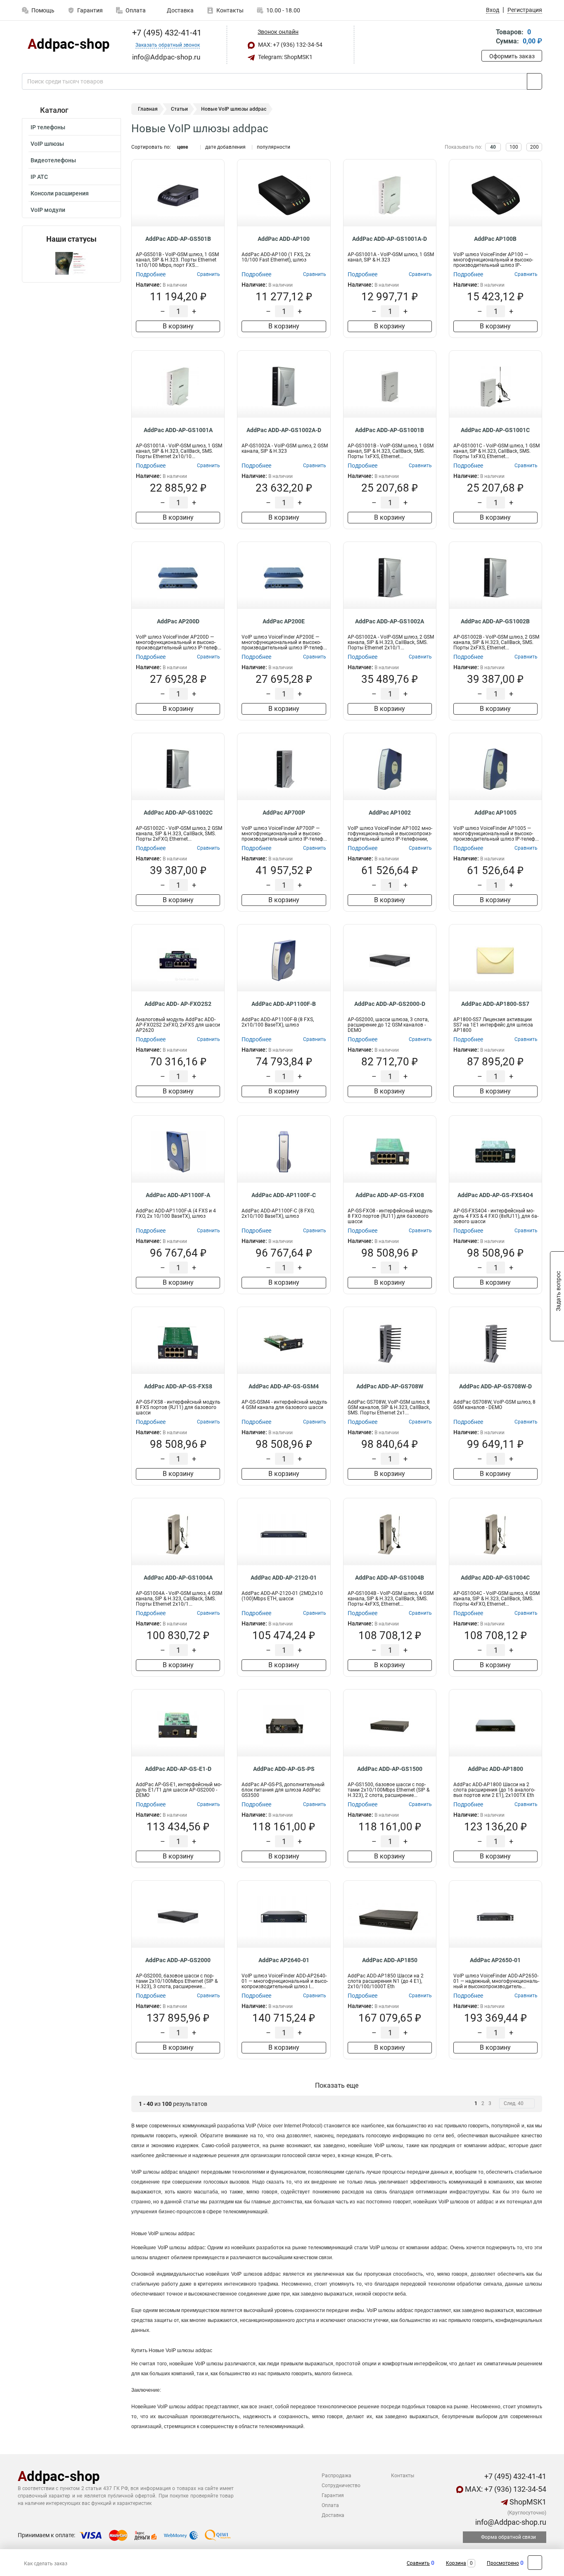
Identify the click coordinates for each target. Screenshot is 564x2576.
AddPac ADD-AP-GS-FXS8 (178, 1386)
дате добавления (225, 147)
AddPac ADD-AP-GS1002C (178, 813)
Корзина (456, 2563)
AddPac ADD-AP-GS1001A (178, 430)
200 (534, 147)
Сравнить (418, 2563)
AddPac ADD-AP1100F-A (178, 1195)
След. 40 (514, 2103)
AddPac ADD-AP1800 (495, 1769)
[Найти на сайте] (534, 81)
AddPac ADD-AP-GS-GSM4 (284, 1386)
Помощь (43, 10)
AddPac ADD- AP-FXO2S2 (178, 1004)
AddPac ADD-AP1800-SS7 (495, 1004)
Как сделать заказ (46, 2564)
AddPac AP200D (178, 621)
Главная (148, 109)
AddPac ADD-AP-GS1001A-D (390, 239)
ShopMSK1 (527, 2502)
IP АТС (39, 177)
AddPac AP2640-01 (284, 1960)
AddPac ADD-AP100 (284, 239)
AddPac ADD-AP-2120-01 (284, 1578)
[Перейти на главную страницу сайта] (68, 45)
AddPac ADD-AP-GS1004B (390, 1578)
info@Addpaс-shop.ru (510, 2522)
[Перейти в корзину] (487, 37)
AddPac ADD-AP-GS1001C (495, 430)
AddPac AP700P (284, 813)
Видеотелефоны (53, 160)
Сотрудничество (341, 2486)
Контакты (230, 10)
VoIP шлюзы (47, 144)
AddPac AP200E (284, 621)
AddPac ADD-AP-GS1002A (390, 621)
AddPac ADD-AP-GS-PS (284, 1769)
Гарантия (90, 10)
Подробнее (151, 274)
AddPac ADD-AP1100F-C (284, 1195)
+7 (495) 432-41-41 (166, 33)
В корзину (178, 326)
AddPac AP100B (495, 239)
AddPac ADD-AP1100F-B (284, 1004)
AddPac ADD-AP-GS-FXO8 (390, 1195)
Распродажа (337, 2476)
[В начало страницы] (535, 2563)
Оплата (136, 10)
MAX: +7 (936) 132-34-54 (290, 45)
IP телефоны (48, 127)
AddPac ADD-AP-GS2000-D (390, 1004)
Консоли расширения (60, 193)
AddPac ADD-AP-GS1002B (495, 621)
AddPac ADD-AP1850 (390, 1960)
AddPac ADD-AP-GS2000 (178, 1960)
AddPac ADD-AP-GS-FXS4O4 (495, 1195)
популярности (274, 147)
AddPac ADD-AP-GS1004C (495, 1578)
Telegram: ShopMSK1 (285, 57)
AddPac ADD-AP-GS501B (178, 239)
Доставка (180, 10)
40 (493, 147)
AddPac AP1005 (495, 813)
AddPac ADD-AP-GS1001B (390, 430)
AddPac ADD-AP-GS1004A (178, 1578)
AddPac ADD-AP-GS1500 (390, 1769)
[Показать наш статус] (71, 263)
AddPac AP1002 (390, 813)
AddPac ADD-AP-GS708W (390, 1386)
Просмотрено (503, 2563)
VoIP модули (48, 210)
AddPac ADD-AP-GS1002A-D (284, 430)
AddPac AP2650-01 (495, 1960)
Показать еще (337, 2085)
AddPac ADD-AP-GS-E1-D (178, 1769)
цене (182, 147)
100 (514, 147)
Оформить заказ (512, 56)
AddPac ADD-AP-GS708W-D (495, 1386)
